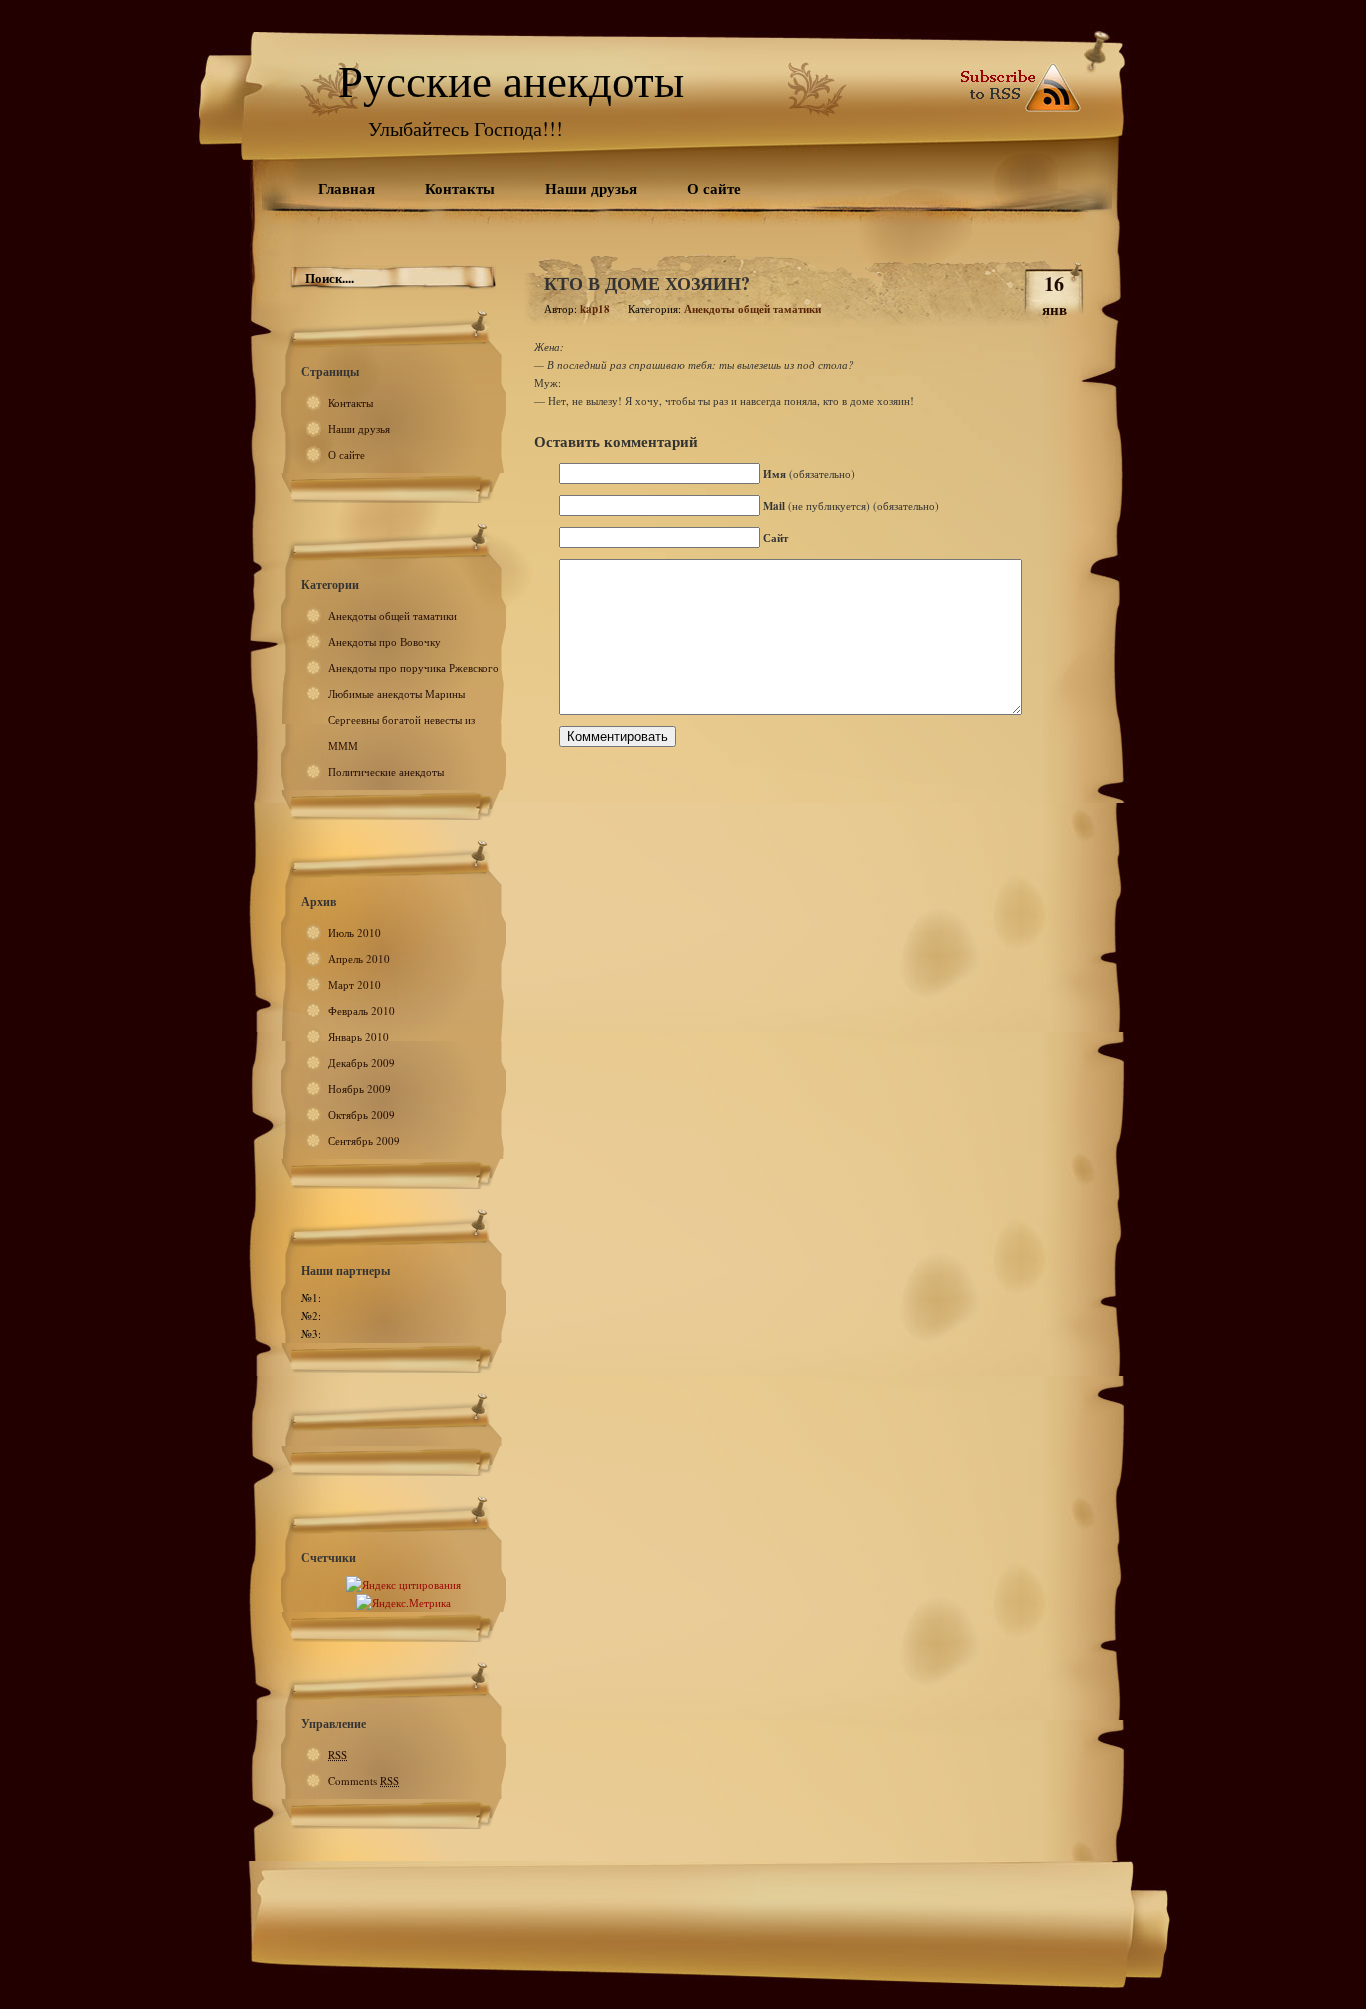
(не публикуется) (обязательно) (851, 505)
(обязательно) (809, 473)
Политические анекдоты (386, 771)
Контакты (460, 188)
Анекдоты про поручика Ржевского (413, 667)
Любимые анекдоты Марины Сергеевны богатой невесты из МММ (401, 719)
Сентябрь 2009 (364, 1140)
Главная (346, 188)
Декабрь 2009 (361, 1062)
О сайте (714, 188)
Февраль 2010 (361, 1010)
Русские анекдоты (511, 80)
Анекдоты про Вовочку (384, 641)
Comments (363, 1780)
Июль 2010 (354, 932)
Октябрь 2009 (361, 1114)
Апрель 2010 (359, 958)
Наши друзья (591, 188)
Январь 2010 (358, 1036)
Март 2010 (354, 984)
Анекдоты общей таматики (392, 615)
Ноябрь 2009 (359, 1088)
